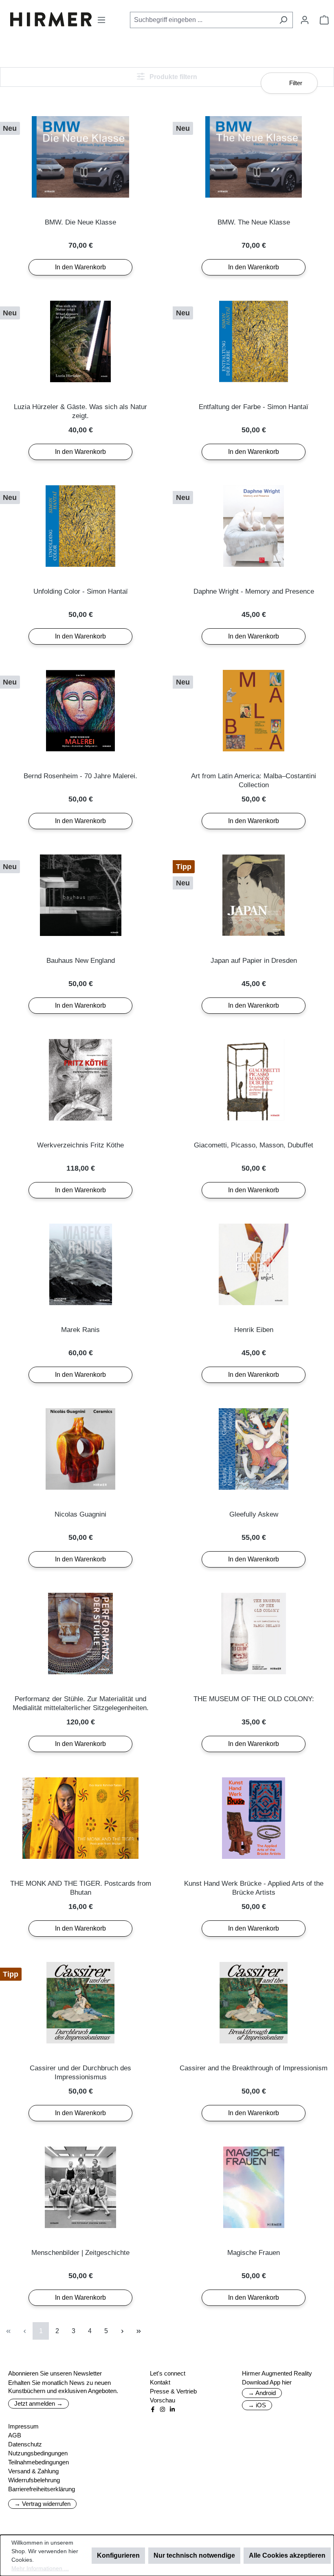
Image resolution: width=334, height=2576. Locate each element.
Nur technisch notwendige (194, 2555)
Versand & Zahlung (33, 2471)
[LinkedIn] (172, 2409)
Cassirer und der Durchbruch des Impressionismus (80, 2073)
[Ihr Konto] (305, 20)
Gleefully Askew (254, 1514)
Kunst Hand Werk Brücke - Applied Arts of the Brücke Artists (254, 1888)
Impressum (23, 2426)
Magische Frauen (254, 2253)
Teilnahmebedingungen (38, 2462)
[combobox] (202, 20)
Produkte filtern (172, 77)
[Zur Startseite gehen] (51, 19)
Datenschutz (25, 2444)
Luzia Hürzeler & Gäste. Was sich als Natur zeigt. (80, 411)
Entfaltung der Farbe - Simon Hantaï (254, 407)
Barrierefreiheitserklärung (42, 2489)
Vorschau (163, 2400)
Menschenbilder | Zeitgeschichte (80, 2253)
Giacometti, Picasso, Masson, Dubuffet (254, 1145)
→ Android (262, 2393)
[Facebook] (153, 2409)
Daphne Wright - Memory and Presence (254, 591)
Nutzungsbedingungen (38, 2453)
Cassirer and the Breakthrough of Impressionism (254, 2068)
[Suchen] (283, 20)
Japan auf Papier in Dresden (254, 961)
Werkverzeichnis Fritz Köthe (80, 1145)
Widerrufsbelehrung (34, 2480)
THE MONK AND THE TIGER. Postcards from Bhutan (81, 1888)
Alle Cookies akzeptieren (287, 2555)
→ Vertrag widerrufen (42, 2504)
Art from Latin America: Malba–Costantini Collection (254, 781)
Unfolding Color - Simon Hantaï (81, 591)
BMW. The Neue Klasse (254, 222)
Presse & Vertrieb (173, 2391)
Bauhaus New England (81, 961)
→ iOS (257, 2405)
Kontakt (160, 2382)
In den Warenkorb (80, 267)
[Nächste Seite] (122, 2331)
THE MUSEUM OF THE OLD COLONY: (254, 1699)
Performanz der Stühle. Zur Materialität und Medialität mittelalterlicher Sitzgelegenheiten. (81, 1703)
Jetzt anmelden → (38, 2403)
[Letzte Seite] (138, 2331)
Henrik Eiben (254, 1330)
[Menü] (101, 20)
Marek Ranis (80, 1330)
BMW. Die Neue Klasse (80, 222)
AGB (15, 2435)
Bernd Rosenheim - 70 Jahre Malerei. (80, 776)
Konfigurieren (118, 2555)
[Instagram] (163, 2409)
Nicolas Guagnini (80, 1514)
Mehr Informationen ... (40, 2568)
